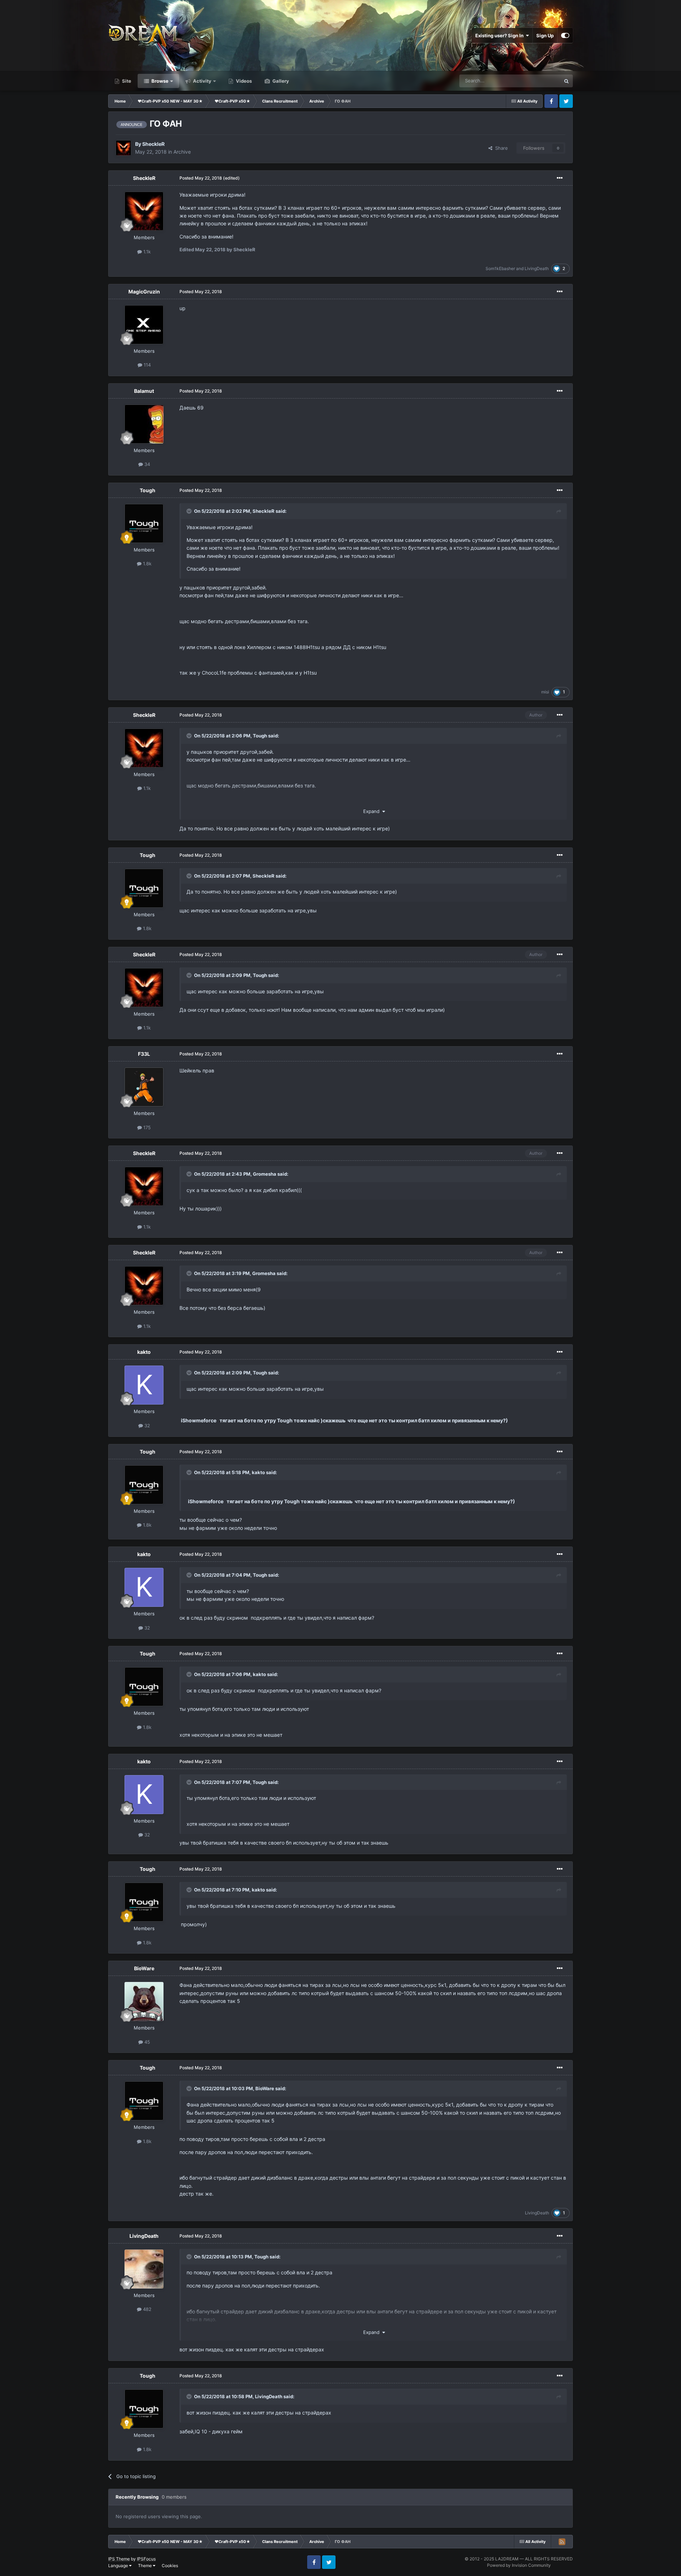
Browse (159, 81)
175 (146, 1127)
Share (500, 148)
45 (146, 2042)
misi (545, 692)
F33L (144, 1054)
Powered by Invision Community (519, 2565)
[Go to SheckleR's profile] (123, 148)
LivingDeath (537, 268)
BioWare (144, 1968)
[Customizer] (565, 35)
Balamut (144, 391)
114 (146, 365)
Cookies (170, 2566)
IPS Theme (119, 2559)
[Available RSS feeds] (562, 2542)
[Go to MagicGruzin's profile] (144, 325)
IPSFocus (146, 2559)
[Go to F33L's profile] (144, 1087)
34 (146, 464)
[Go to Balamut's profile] (144, 424)
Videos (243, 81)
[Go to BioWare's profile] (144, 2001)
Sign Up (545, 35)
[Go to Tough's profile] (144, 523)
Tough (148, 490)
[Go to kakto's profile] (144, 1385)
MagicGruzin (144, 292)
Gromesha (265, 1174)
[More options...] (560, 178)
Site (126, 81)
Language (119, 2566)
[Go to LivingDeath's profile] (144, 2269)
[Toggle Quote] (190, 511)
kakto (144, 1352)
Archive (182, 152)
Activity (202, 81)
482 (146, 2309)
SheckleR (153, 144)
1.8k (146, 564)
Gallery (280, 81)
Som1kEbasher (500, 268)
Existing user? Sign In (500, 35)
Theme (145, 2566)
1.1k (146, 252)
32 (146, 1426)
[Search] (566, 81)
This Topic (540, 81)
